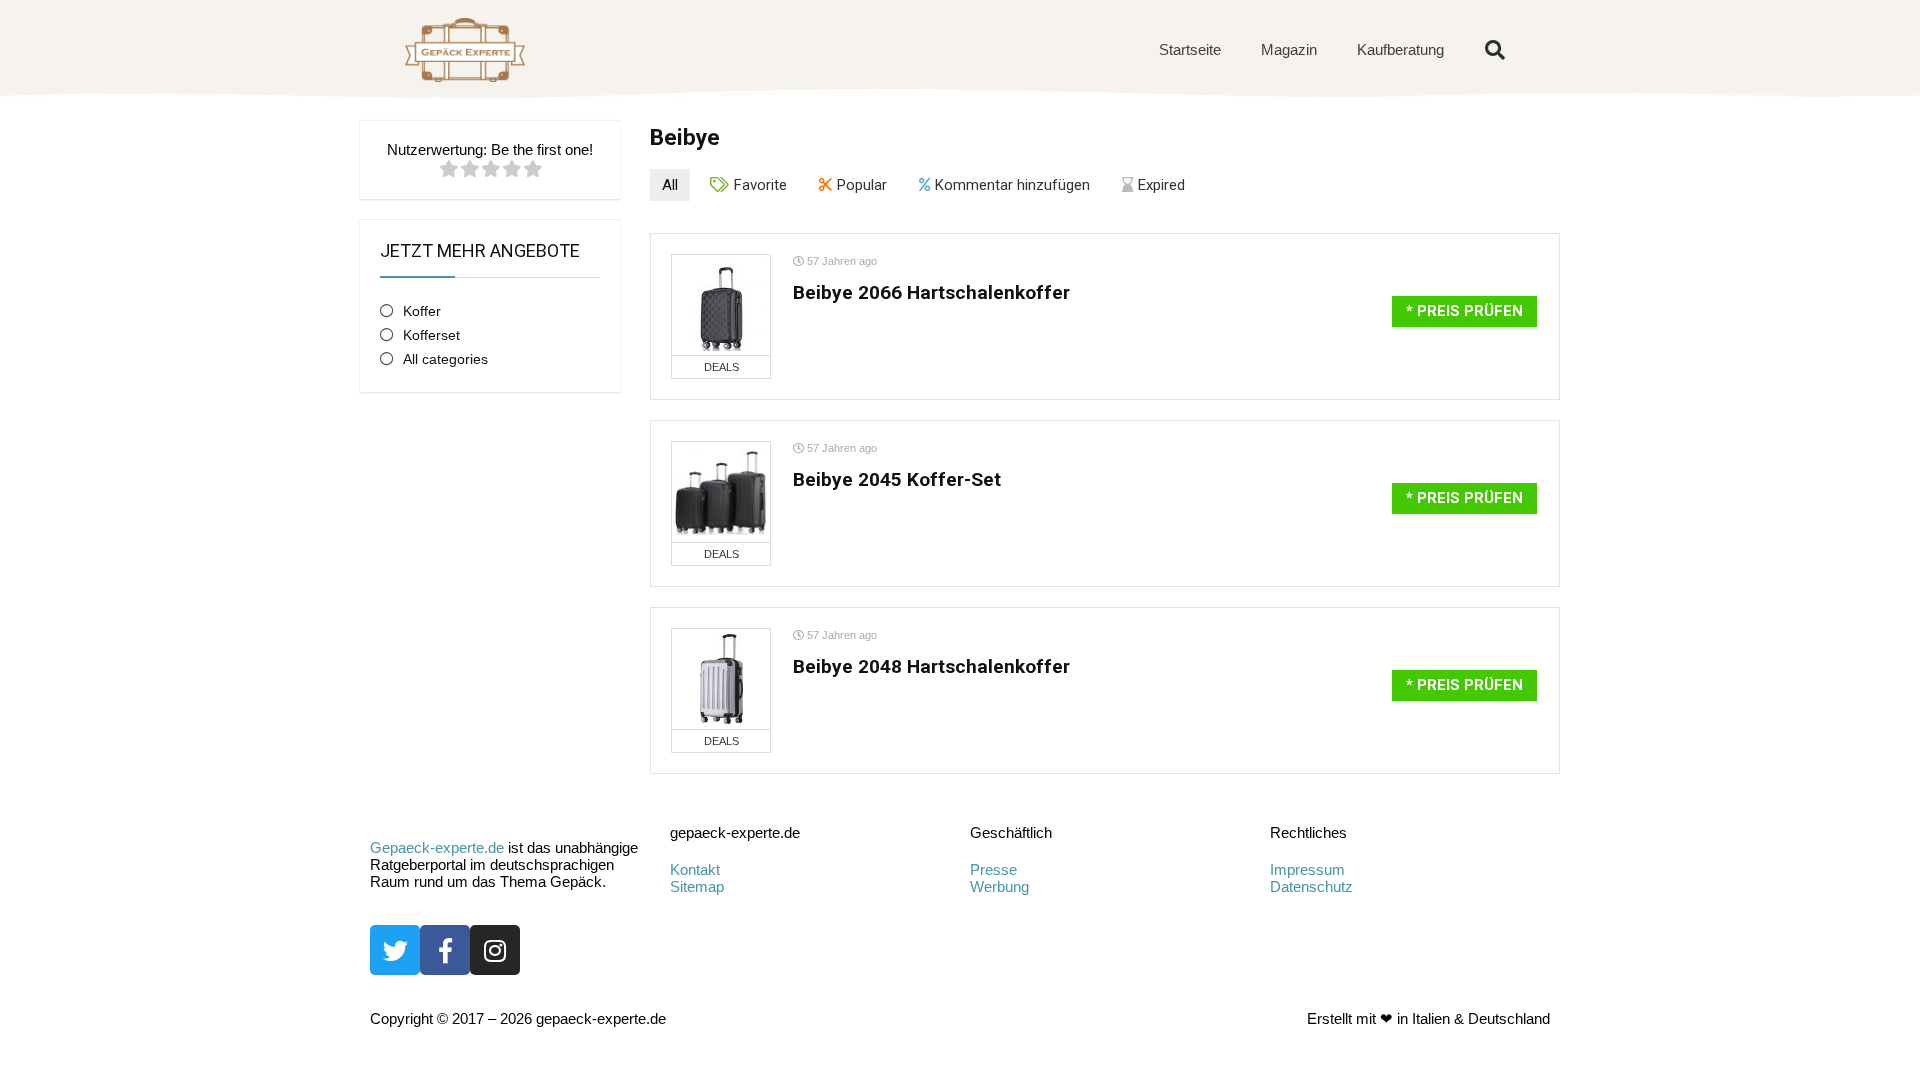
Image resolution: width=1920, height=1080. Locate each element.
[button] (1495, 50)
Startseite (1190, 49)
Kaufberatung (1400, 49)
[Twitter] (395, 950)
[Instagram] (495, 950)
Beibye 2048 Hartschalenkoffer (931, 666)
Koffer (422, 311)
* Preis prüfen (1464, 311)
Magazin (1289, 49)
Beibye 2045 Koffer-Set (897, 479)
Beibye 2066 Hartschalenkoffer (931, 292)
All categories (445, 359)
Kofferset (431, 335)
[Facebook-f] (445, 950)
